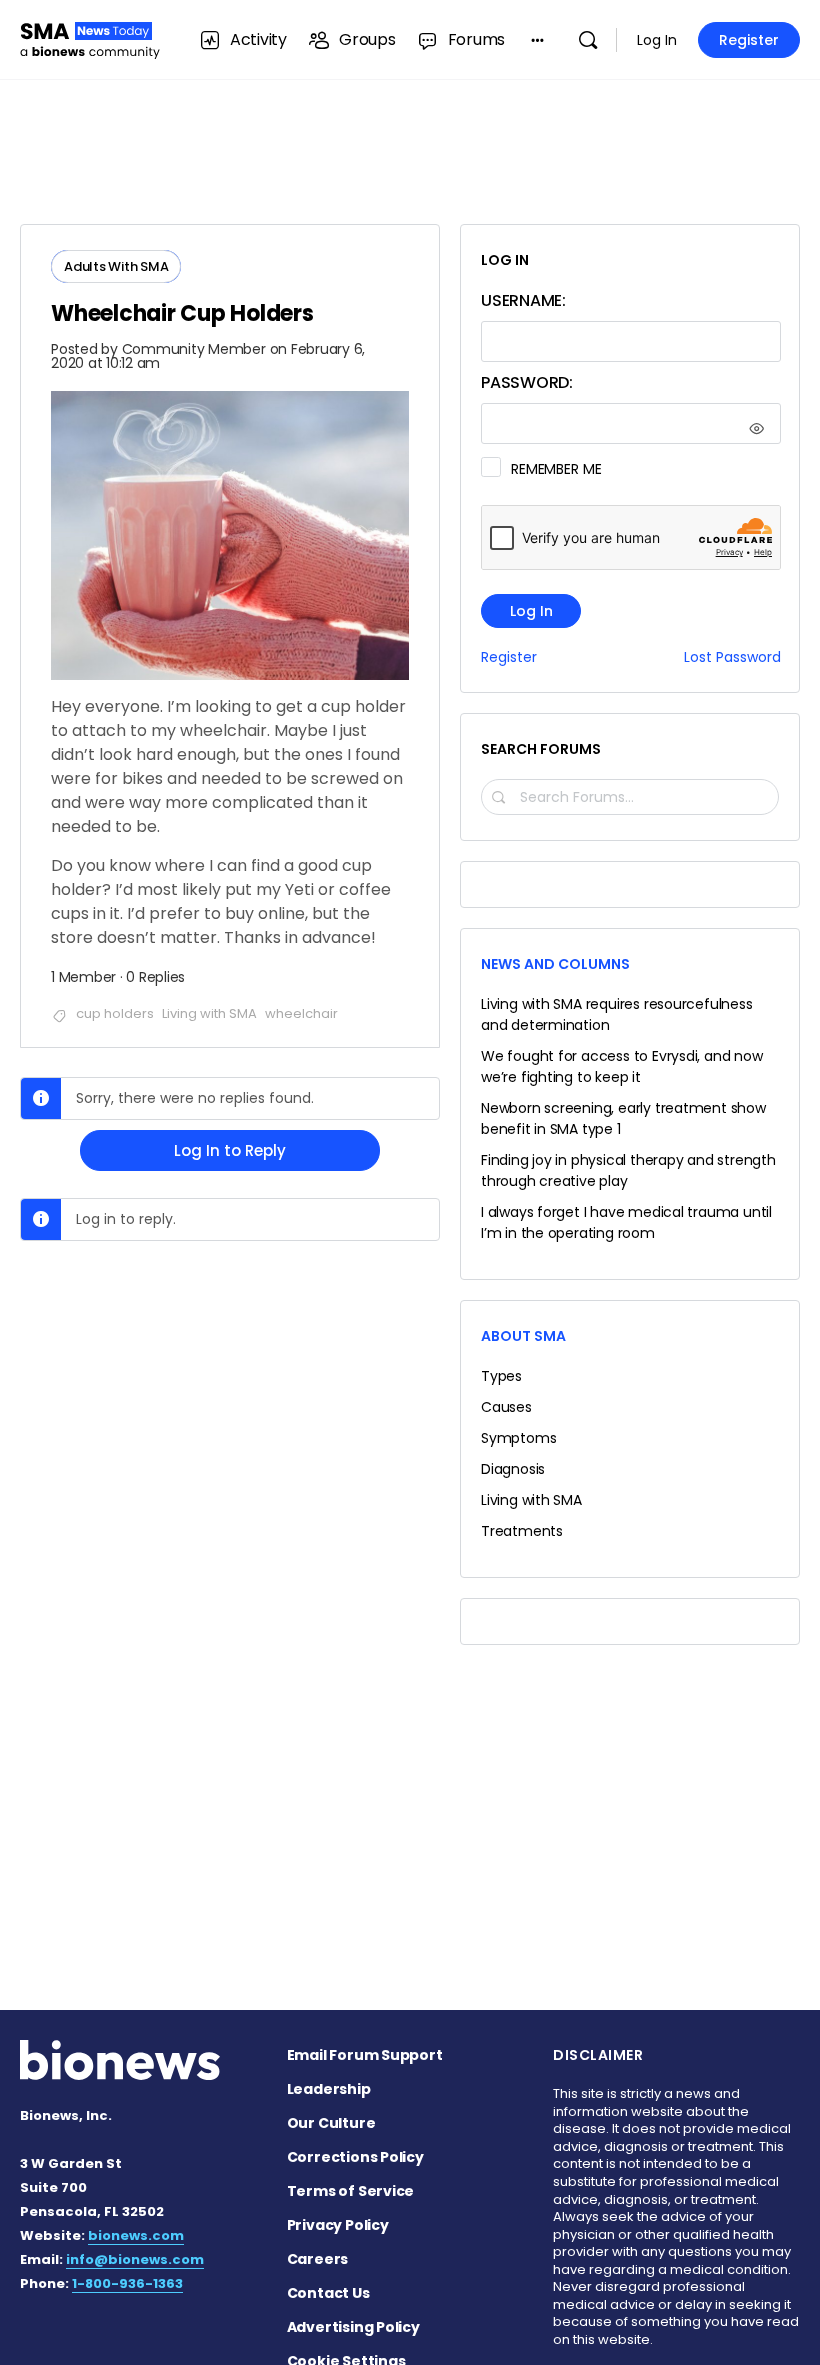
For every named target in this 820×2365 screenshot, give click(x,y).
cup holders (115, 1013)
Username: (523, 300)
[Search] (588, 40)
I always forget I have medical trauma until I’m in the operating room (626, 1222)
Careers (318, 2259)
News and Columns (555, 964)
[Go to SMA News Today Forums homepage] (90, 37)
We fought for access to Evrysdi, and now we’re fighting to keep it (622, 1066)
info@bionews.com (135, 2259)
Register (749, 40)
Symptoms (518, 1438)
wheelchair (301, 1013)
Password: (527, 382)
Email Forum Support (365, 2055)
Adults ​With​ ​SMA (116, 266)
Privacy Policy (338, 2225)
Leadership (329, 2089)
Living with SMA (209, 1013)
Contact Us (328, 2293)
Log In (657, 40)
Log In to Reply (230, 1150)
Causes (506, 1407)
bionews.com (136, 2235)
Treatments (522, 1531)
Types (501, 1376)
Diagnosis (513, 1469)
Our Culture (331, 2123)
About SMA (523, 1336)
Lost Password (732, 657)
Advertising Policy (353, 2327)
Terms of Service (351, 2191)
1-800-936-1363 (127, 2283)
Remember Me (556, 469)
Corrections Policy (355, 2157)
